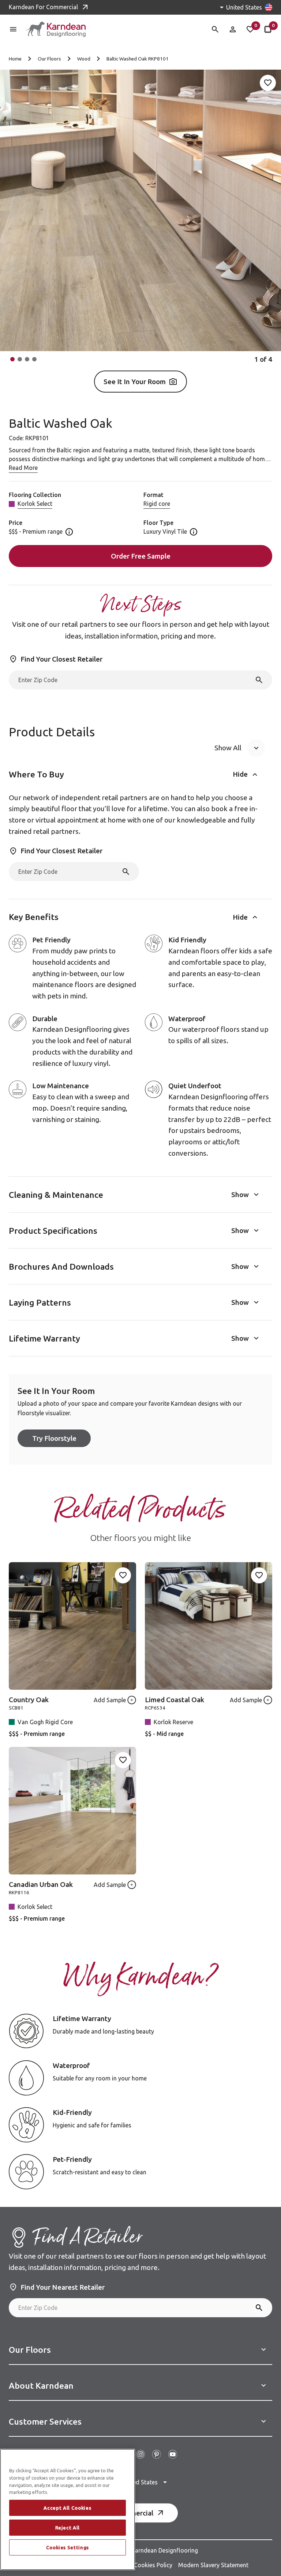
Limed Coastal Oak (175, 1700)
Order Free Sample (141, 556)
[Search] (259, 680)
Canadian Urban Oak (41, 1884)
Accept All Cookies (67, 2508)
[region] (68, 2509)
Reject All (68, 2528)
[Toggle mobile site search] (215, 29)
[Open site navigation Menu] (13, 29)
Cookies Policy (153, 2565)
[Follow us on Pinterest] (157, 2454)
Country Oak (29, 1700)
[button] (12, 359)
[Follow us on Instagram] (140, 2454)
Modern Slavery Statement (213, 2565)
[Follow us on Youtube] (173, 2454)
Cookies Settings (68, 2547)
